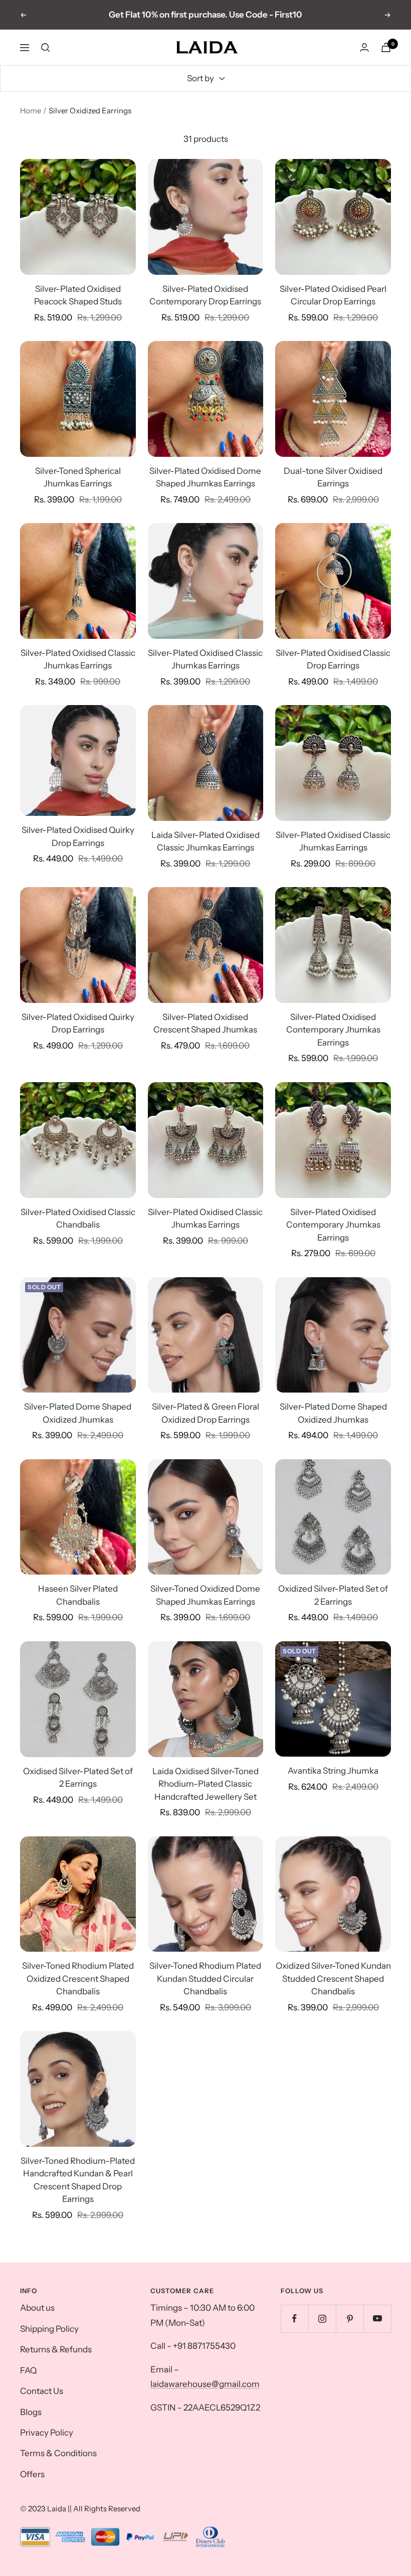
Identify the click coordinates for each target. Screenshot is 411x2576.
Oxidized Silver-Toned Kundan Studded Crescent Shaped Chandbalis (333, 1979)
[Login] (364, 47)
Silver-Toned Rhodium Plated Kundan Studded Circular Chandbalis (205, 1979)
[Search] (46, 48)
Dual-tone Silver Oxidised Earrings (333, 477)
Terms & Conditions (58, 2453)
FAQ (28, 2370)
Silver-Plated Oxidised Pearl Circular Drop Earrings (333, 295)
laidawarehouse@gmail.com (205, 2384)
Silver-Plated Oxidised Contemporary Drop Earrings (205, 295)
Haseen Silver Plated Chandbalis (78, 1595)
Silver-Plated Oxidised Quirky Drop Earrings (78, 836)
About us (37, 2308)
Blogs (31, 2412)
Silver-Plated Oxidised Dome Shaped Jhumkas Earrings (205, 477)
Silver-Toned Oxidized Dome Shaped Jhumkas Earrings (205, 1595)
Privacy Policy (47, 2433)
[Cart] (386, 47)
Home (31, 111)
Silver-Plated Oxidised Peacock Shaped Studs (78, 295)
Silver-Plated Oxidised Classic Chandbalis (78, 1219)
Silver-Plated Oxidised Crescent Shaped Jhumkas (205, 1023)
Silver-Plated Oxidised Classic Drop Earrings (333, 659)
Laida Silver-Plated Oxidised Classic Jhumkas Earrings (205, 841)
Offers (32, 2474)
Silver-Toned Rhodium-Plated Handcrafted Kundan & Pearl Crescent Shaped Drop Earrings (78, 2180)
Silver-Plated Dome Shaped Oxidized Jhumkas (78, 1413)
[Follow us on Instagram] (322, 2319)
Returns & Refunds (56, 2349)
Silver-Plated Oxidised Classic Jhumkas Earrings (78, 659)
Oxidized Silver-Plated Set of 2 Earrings (333, 1595)
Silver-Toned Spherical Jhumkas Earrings (78, 477)
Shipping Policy (49, 2329)
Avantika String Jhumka (333, 1771)
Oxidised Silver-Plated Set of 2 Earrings (78, 1778)
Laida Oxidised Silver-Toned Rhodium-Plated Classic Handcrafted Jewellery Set (205, 1784)
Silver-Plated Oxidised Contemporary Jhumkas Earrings (333, 1030)
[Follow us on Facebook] (294, 2319)
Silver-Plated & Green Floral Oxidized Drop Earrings (205, 1413)
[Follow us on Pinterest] (350, 2319)
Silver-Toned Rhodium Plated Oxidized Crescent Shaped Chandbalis (78, 1979)
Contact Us (42, 2391)
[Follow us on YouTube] (377, 2319)
